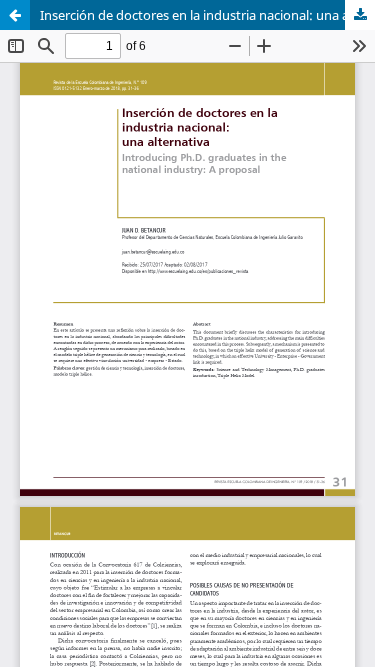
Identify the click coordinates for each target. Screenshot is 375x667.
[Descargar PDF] (360, 15)
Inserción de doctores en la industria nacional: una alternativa (207, 15)
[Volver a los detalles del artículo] (15, 15)
